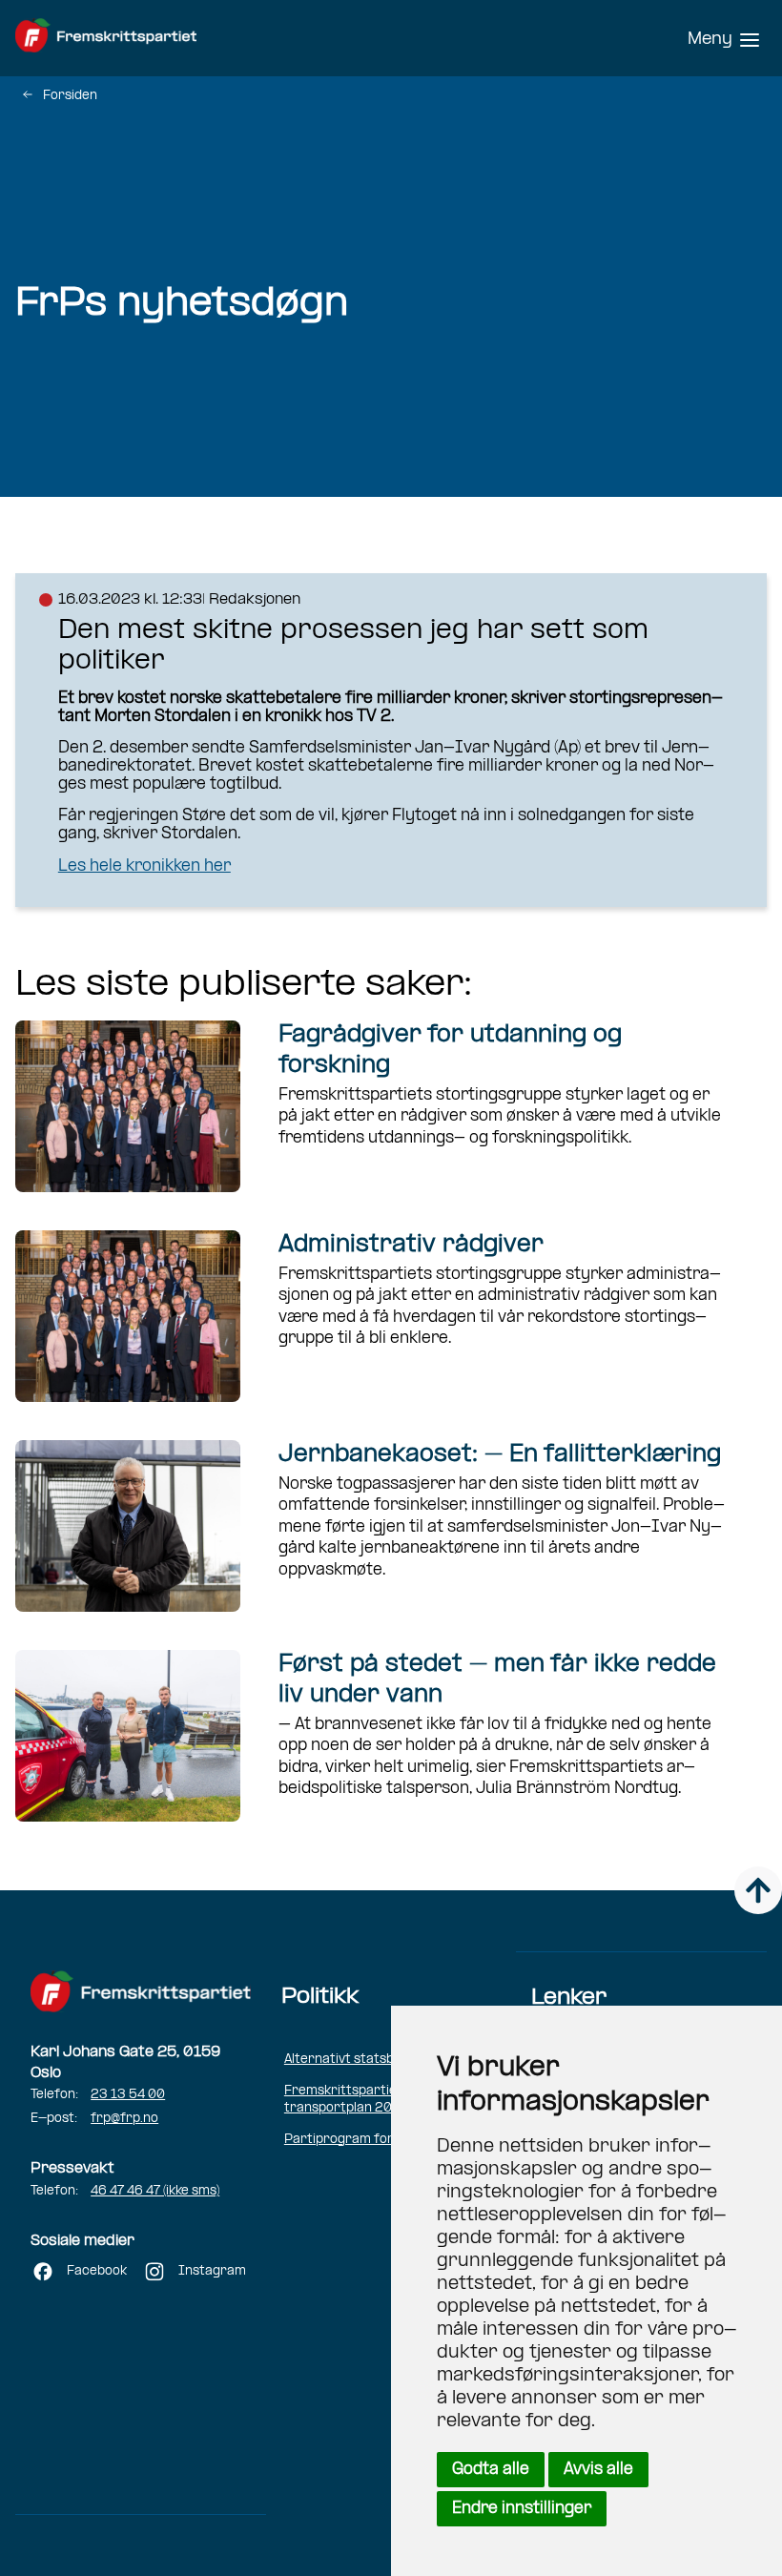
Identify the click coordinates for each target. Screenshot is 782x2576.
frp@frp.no (124, 2119)
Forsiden (70, 96)
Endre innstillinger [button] (522, 2509)
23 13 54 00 (128, 2095)
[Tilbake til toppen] (758, 1890)
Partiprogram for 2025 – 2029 (382, 2140)
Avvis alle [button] (598, 2470)
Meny (710, 40)
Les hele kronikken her (144, 866)
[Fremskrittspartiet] (149, 38)
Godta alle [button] (491, 2470)
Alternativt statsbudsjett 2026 (380, 2060)
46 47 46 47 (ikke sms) (155, 2191)
